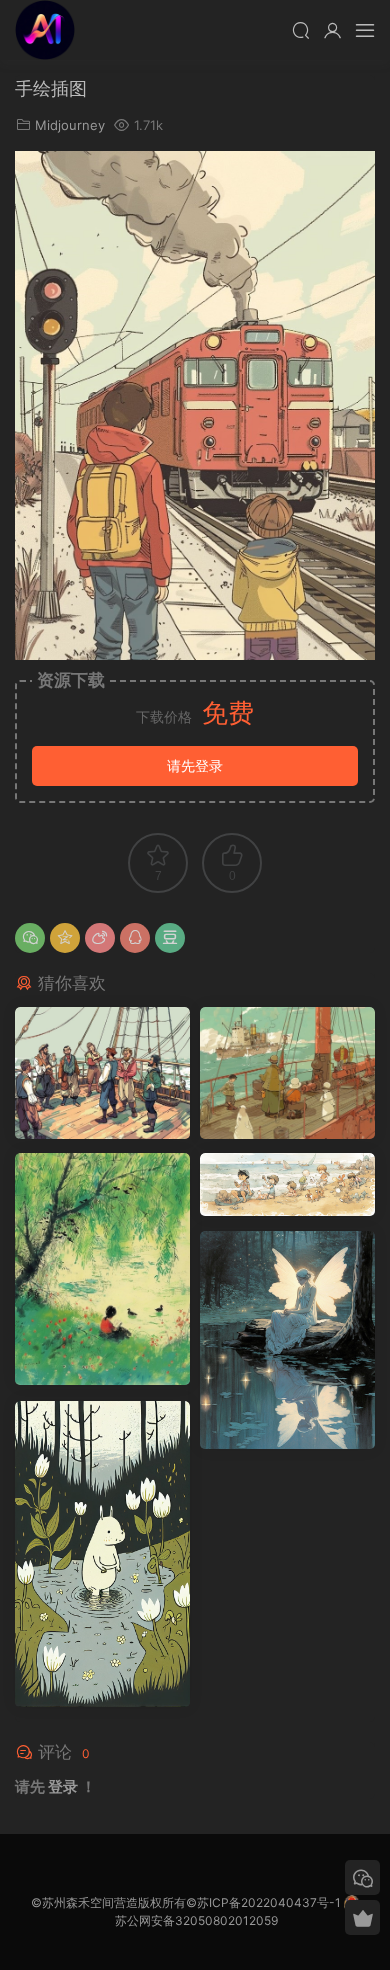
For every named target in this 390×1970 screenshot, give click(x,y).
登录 (63, 1786)
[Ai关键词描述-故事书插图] (102, 1554)
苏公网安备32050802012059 (196, 1920)
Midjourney (70, 125)
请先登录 (195, 765)
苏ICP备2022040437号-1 (269, 1902)
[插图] (287, 1073)
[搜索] (301, 30)
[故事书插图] (102, 1073)
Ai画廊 (45, 30)
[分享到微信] (30, 938)
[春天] (102, 1269)
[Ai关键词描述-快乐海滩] (287, 1184)
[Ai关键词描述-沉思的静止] (287, 1340)
